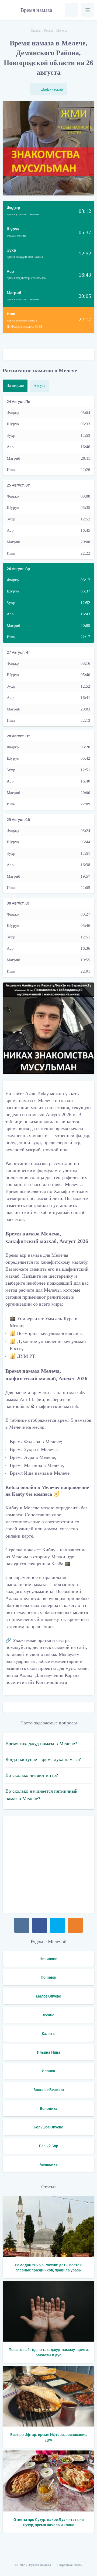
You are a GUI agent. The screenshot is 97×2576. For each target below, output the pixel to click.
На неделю (15, 386)
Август (39, 386)
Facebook (40, 1925)
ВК (22, 1925)
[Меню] (88, 10)
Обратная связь (70, 2565)
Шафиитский (52, 89)
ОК (75, 1925)
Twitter (57, 1925)
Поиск (71, 10)
